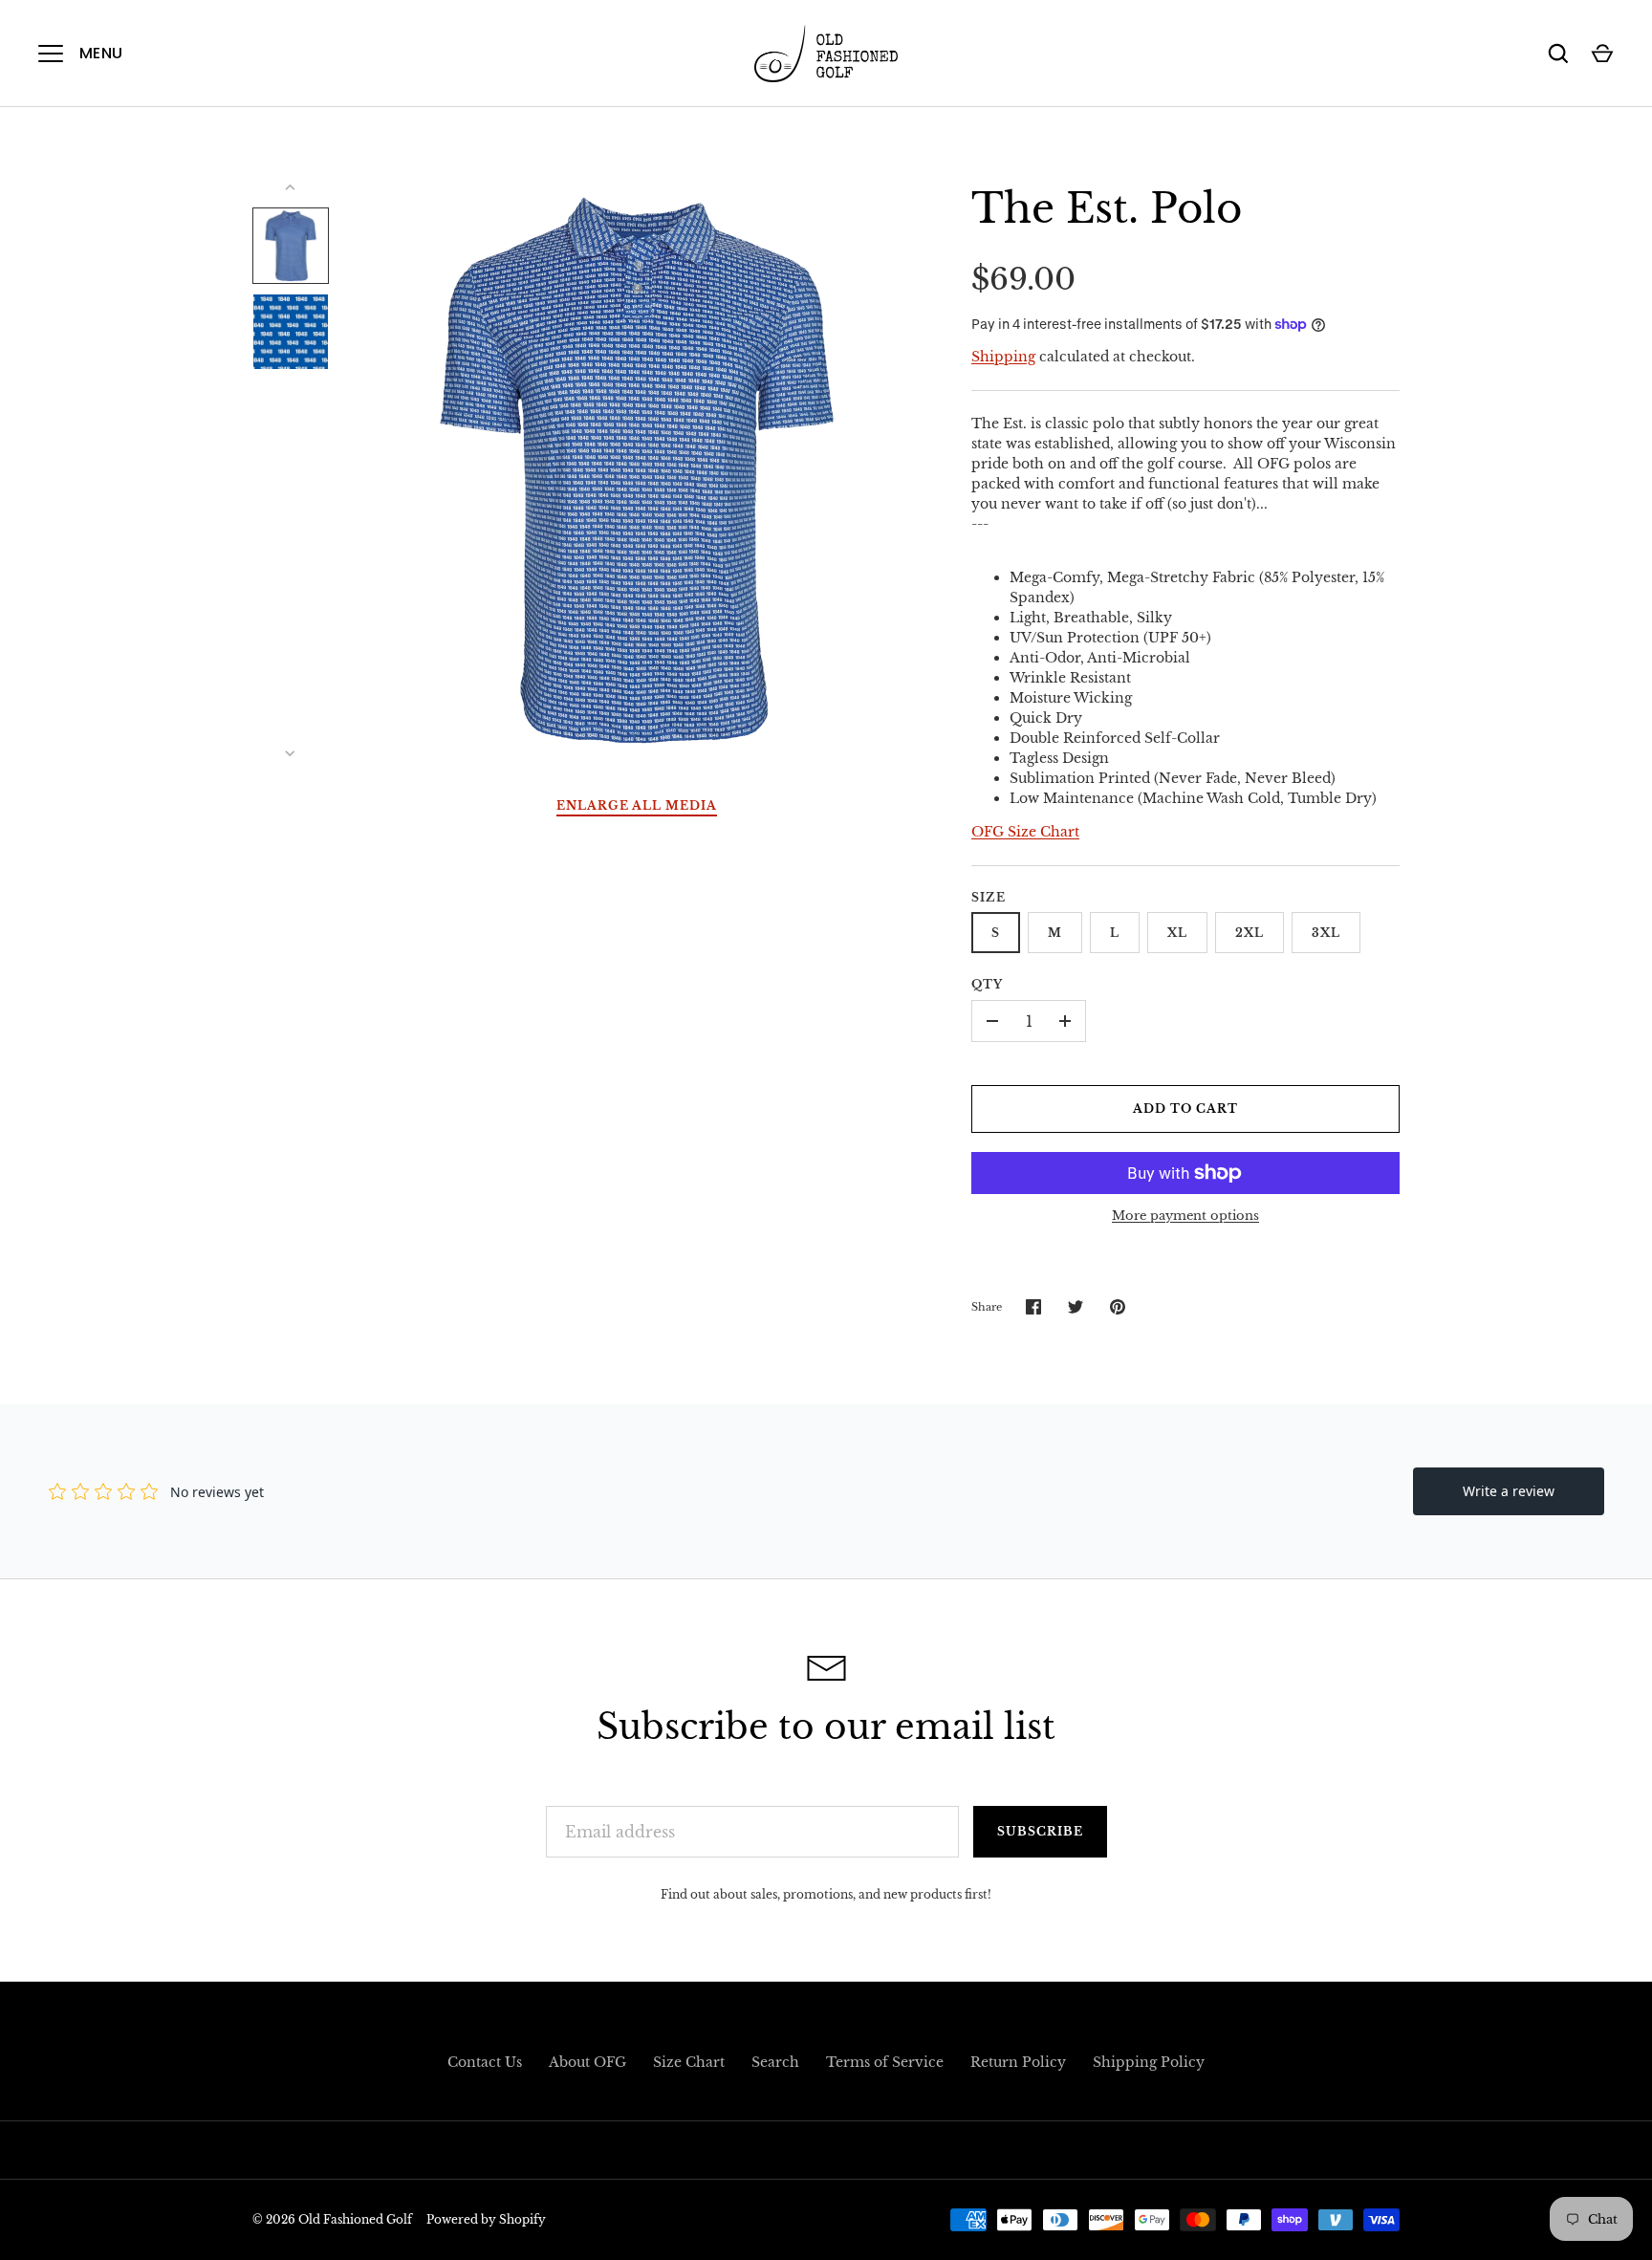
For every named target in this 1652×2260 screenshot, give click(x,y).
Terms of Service (885, 2062)
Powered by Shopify (486, 2219)
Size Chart (689, 2062)
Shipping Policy (1149, 2062)
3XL (1326, 933)
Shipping (1003, 357)
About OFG (587, 2062)
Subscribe (1040, 1831)
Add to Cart (1185, 1108)
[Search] (1558, 54)
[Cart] (1602, 54)
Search (775, 2062)
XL (1177, 933)
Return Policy (1018, 2062)
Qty (987, 984)
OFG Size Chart (1025, 832)
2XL (1250, 933)
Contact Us (485, 2062)
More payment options (1185, 1216)
